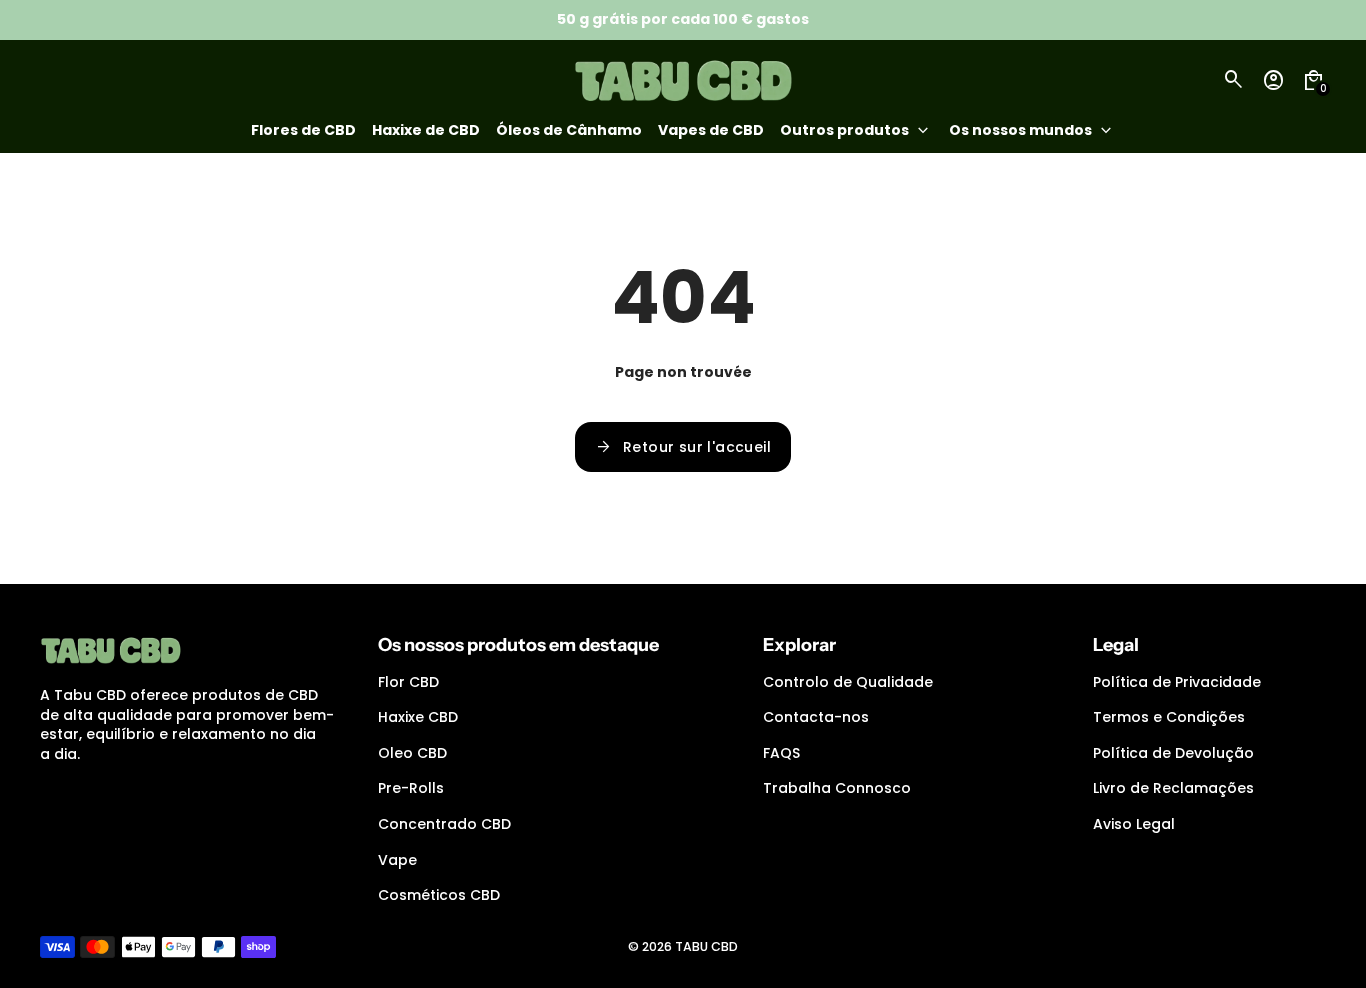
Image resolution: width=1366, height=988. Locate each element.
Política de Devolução (1173, 753)
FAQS (781, 753)
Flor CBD (408, 682)
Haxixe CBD (418, 717)
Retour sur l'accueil (683, 447)
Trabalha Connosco (837, 788)
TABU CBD (706, 946)
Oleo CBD (412, 753)
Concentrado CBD (444, 824)
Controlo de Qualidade (848, 682)
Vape (397, 860)
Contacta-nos (816, 717)
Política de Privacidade (1177, 682)
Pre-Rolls (411, 788)
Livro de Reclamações (1173, 788)
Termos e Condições (1169, 717)
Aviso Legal (1134, 824)
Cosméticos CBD (439, 895)
